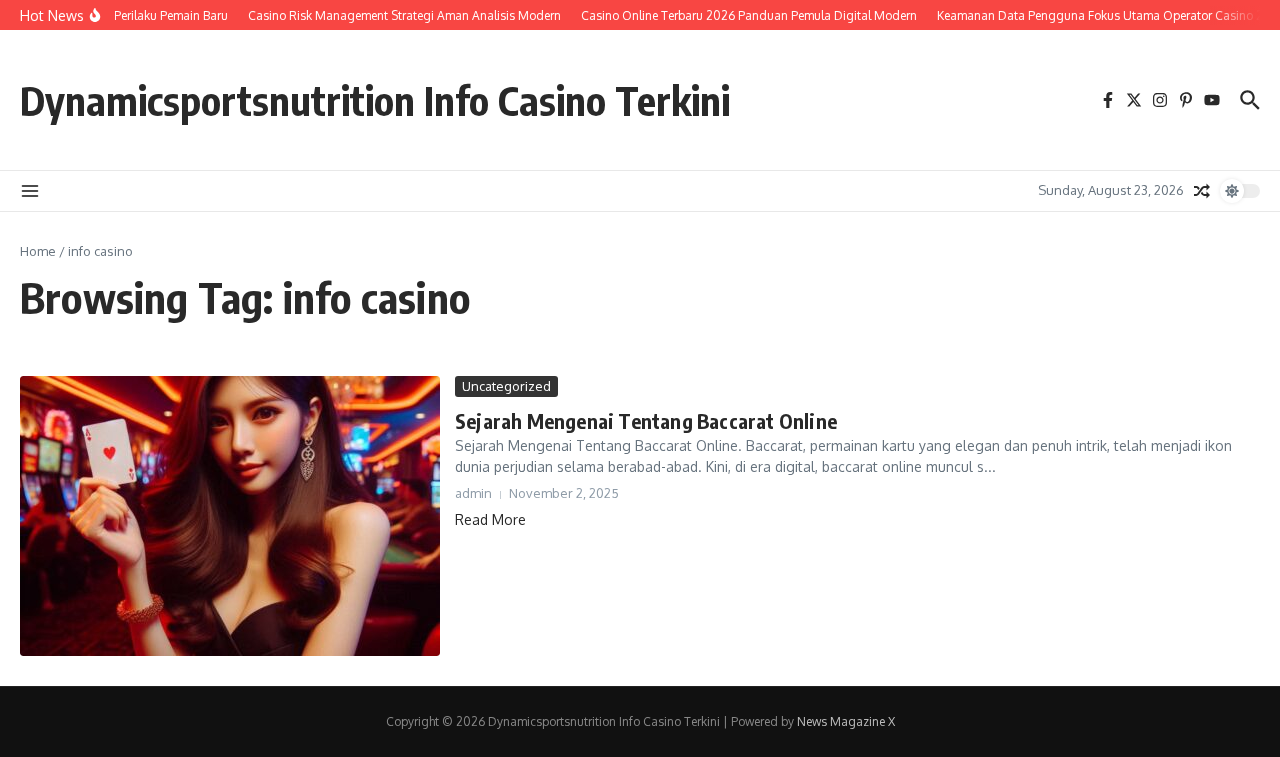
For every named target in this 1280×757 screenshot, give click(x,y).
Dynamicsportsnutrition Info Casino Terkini (375, 100)
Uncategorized (506, 386)
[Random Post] (1202, 191)
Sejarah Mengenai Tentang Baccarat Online (646, 420)
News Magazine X (846, 721)
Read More (490, 519)
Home (38, 251)
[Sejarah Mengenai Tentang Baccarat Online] (230, 516)
